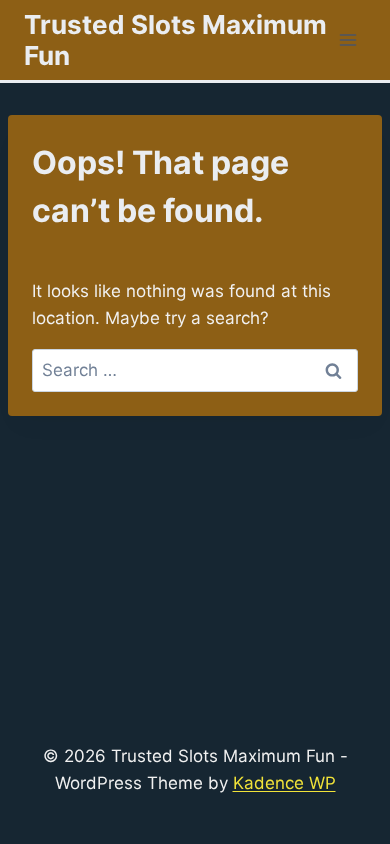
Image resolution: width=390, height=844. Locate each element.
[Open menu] (347, 39)
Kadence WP (284, 783)
